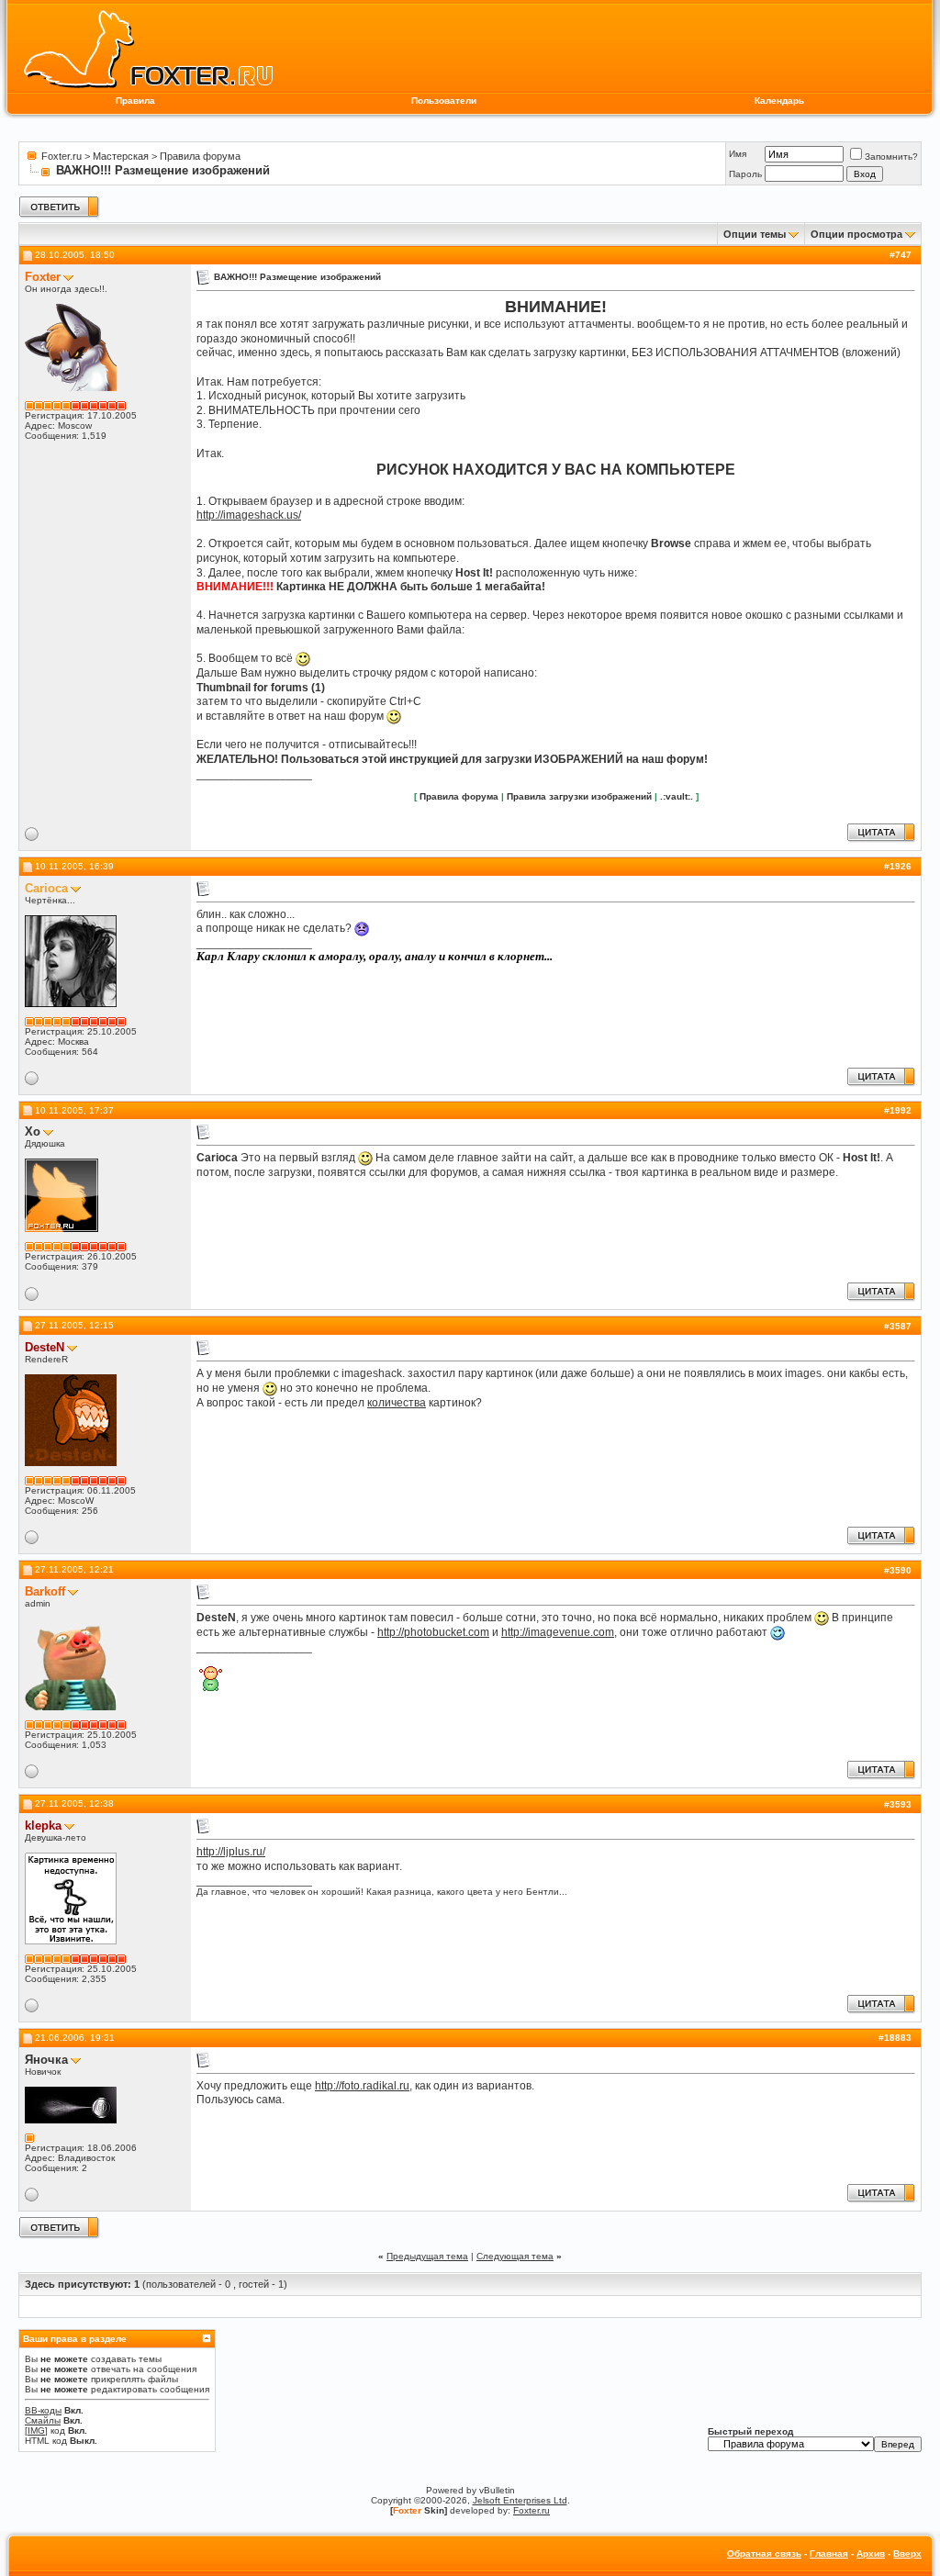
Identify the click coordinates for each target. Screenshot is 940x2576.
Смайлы (43, 2420)
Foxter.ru (62, 156)
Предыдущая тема (427, 2256)
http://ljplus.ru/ (231, 1852)
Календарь (779, 101)
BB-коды (43, 2410)
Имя (738, 154)
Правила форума (200, 156)
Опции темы (755, 234)
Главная (829, 2554)
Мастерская (121, 156)
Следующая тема (515, 2256)
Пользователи (444, 101)
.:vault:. (677, 796)
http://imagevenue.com (558, 1632)
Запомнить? (891, 157)
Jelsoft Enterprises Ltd (520, 2500)
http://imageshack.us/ (249, 515)
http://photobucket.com (433, 1632)
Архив (871, 2554)
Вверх (907, 2554)
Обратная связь (764, 2554)
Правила (135, 101)
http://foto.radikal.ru (362, 2086)
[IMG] (36, 2430)
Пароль (745, 174)
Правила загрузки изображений (579, 796)
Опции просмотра (856, 234)
